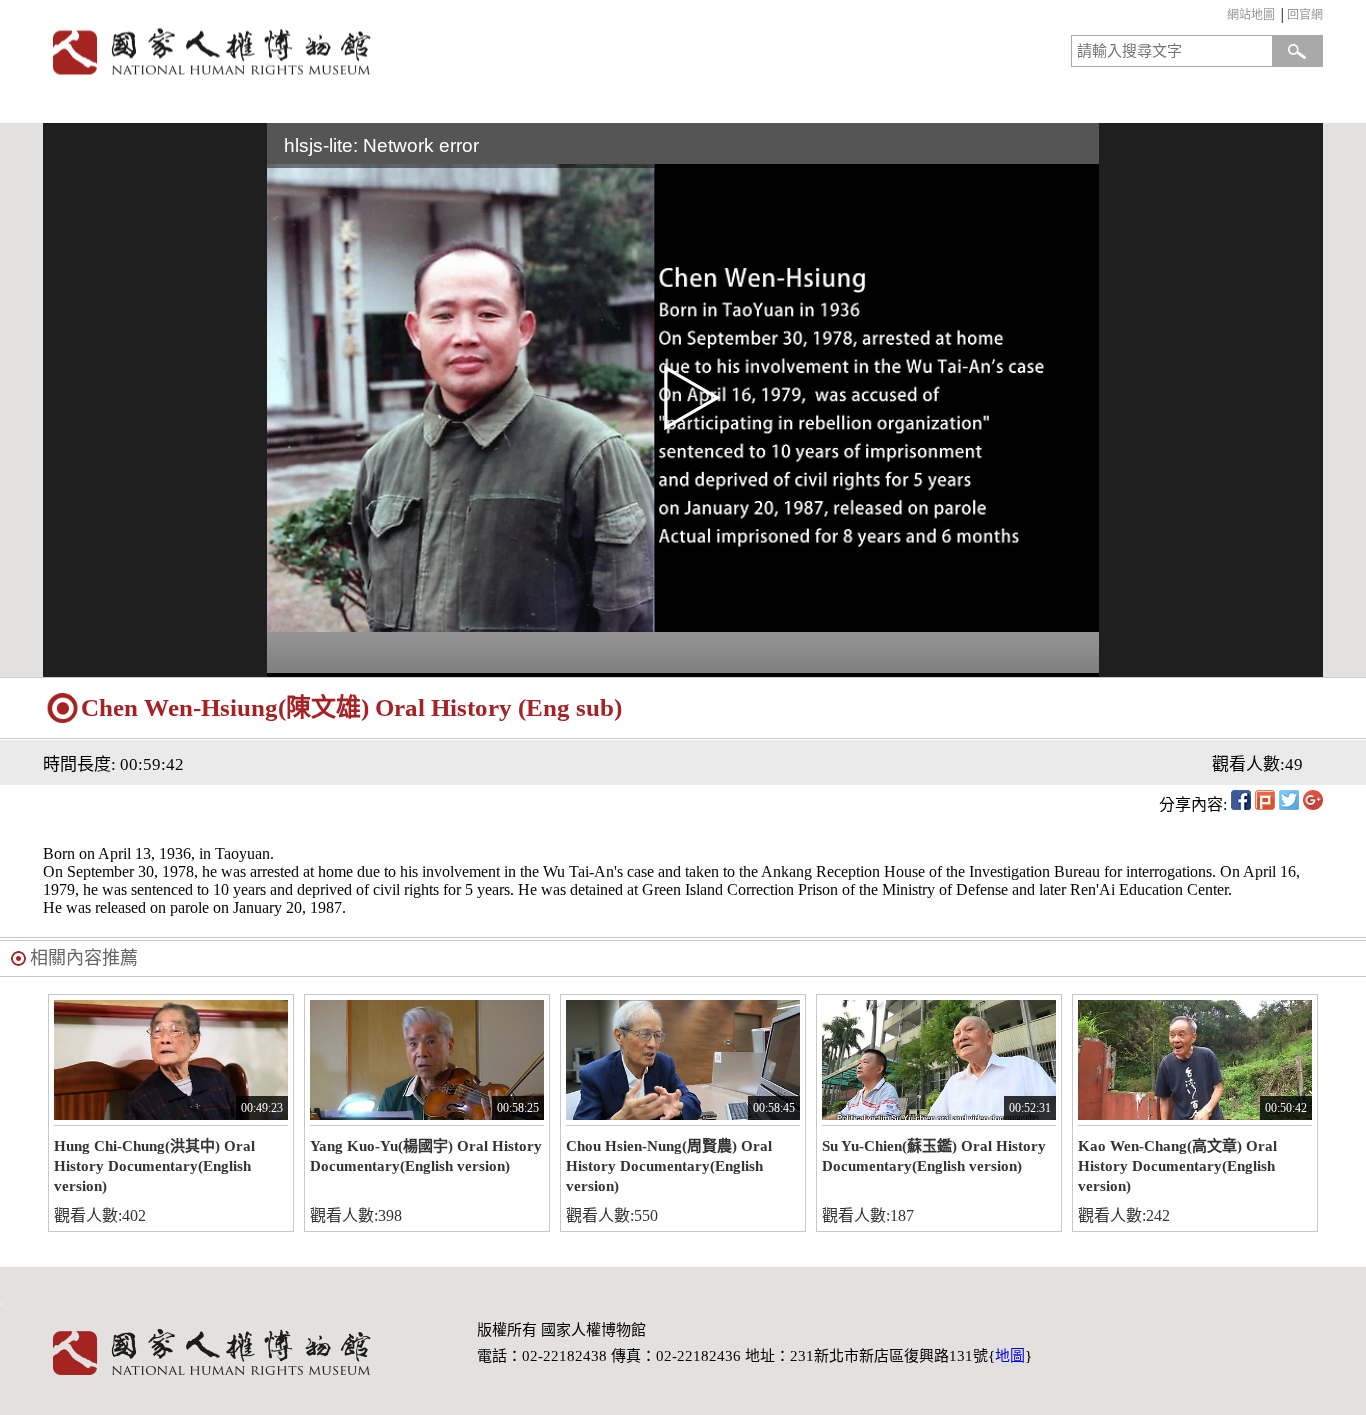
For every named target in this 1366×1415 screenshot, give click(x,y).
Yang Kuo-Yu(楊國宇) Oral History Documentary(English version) (426, 1156)
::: (1222, 17)
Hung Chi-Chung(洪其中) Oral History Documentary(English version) (154, 1166)
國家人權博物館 (356, 51)
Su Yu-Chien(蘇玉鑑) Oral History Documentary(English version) (934, 1156)
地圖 (1010, 1356)
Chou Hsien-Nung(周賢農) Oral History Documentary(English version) (669, 1166)
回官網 (1305, 15)
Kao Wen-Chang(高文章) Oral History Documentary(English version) (1177, 1166)
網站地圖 (1251, 15)
